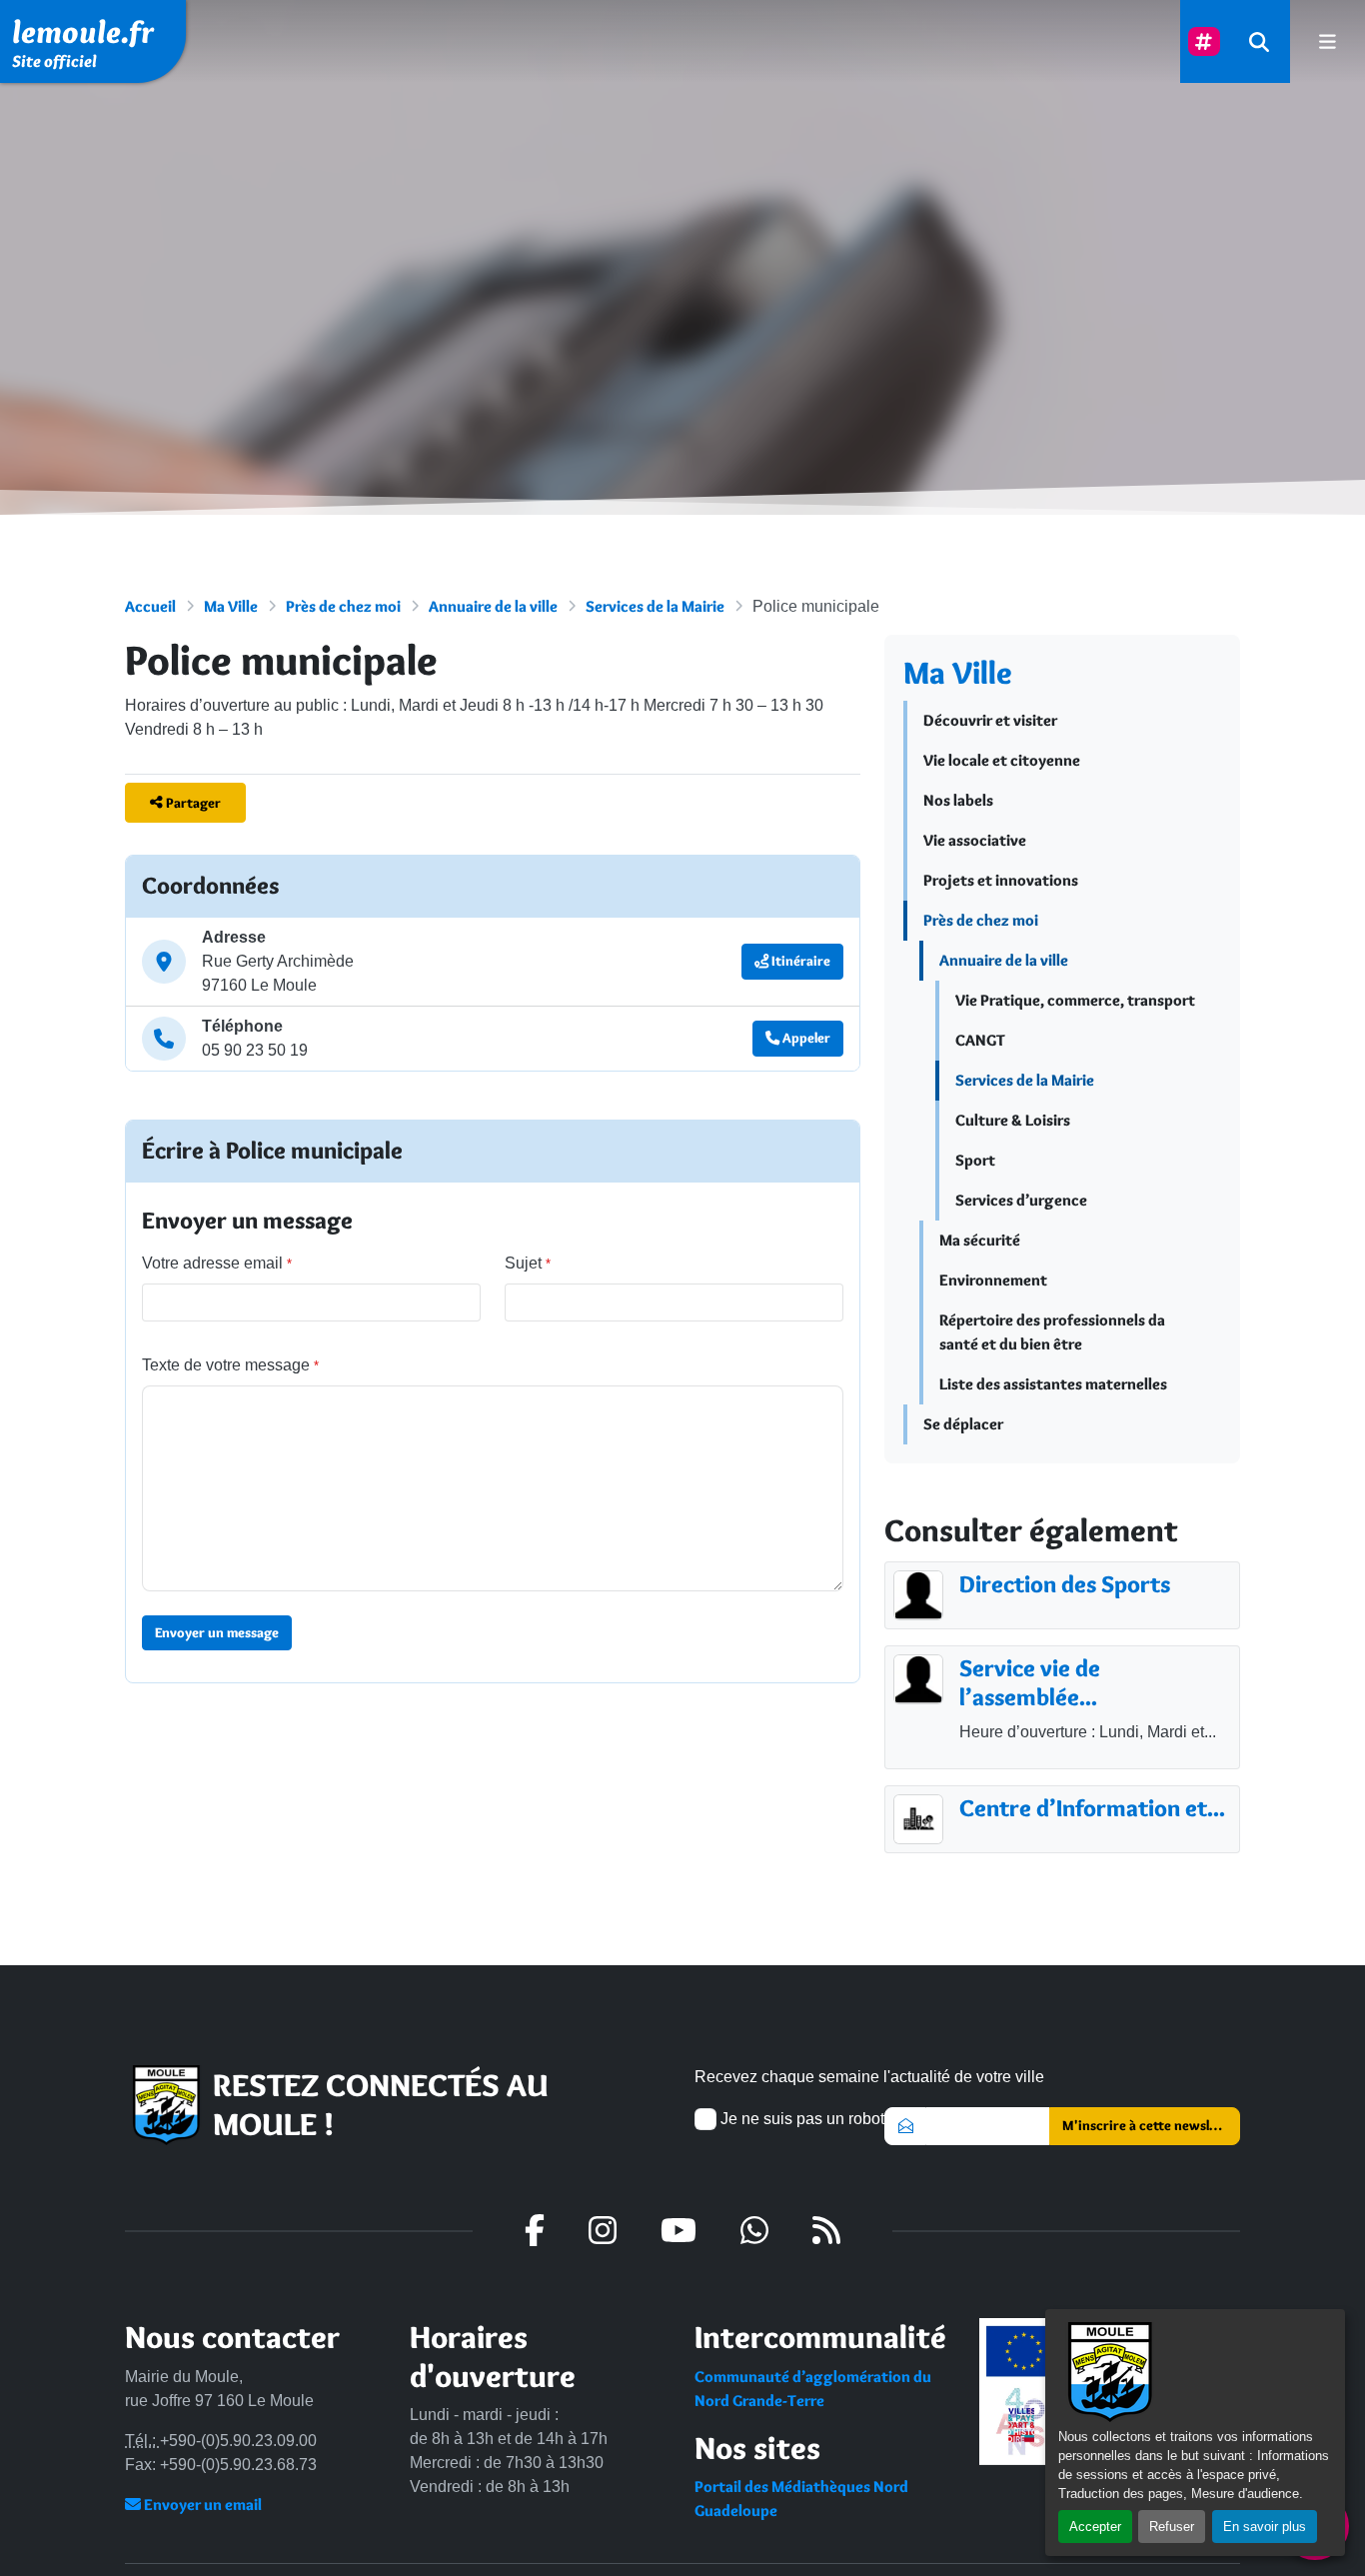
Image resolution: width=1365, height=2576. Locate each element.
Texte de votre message (230, 1365)
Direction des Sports (1065, 1584)
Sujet (528, 1263)
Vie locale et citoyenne (1002, 760)
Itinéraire (799, 961)
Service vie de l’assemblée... (1030, 1683)
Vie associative (975, 840)
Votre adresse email (217, 1263)
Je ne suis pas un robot (800, 2119)
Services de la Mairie (655, 606)
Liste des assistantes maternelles (1053, 1384)
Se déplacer (963, 1424)
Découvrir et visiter (990, 720)
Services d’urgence (1021, 1200)
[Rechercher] (1259, 41)
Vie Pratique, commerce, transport (1075, 1000)
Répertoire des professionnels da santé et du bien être (1052, 1332)
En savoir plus (1265, 2527)
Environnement (993, 1280)
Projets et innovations (1001, 880)
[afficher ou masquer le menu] (1328, 41)
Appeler (805, 1038)
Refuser (1172, 2527)
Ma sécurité (980, 1240)
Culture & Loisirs (1013, 1120)
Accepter (1095, 2527)
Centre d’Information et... (1092, 1808)
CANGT (980, 1040)
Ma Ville (231, 606)
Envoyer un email (201, 2505)
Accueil (150, 606)
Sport (975, 1160)
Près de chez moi (343, 606)
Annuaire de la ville (493, 606)
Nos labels (958, 800)
